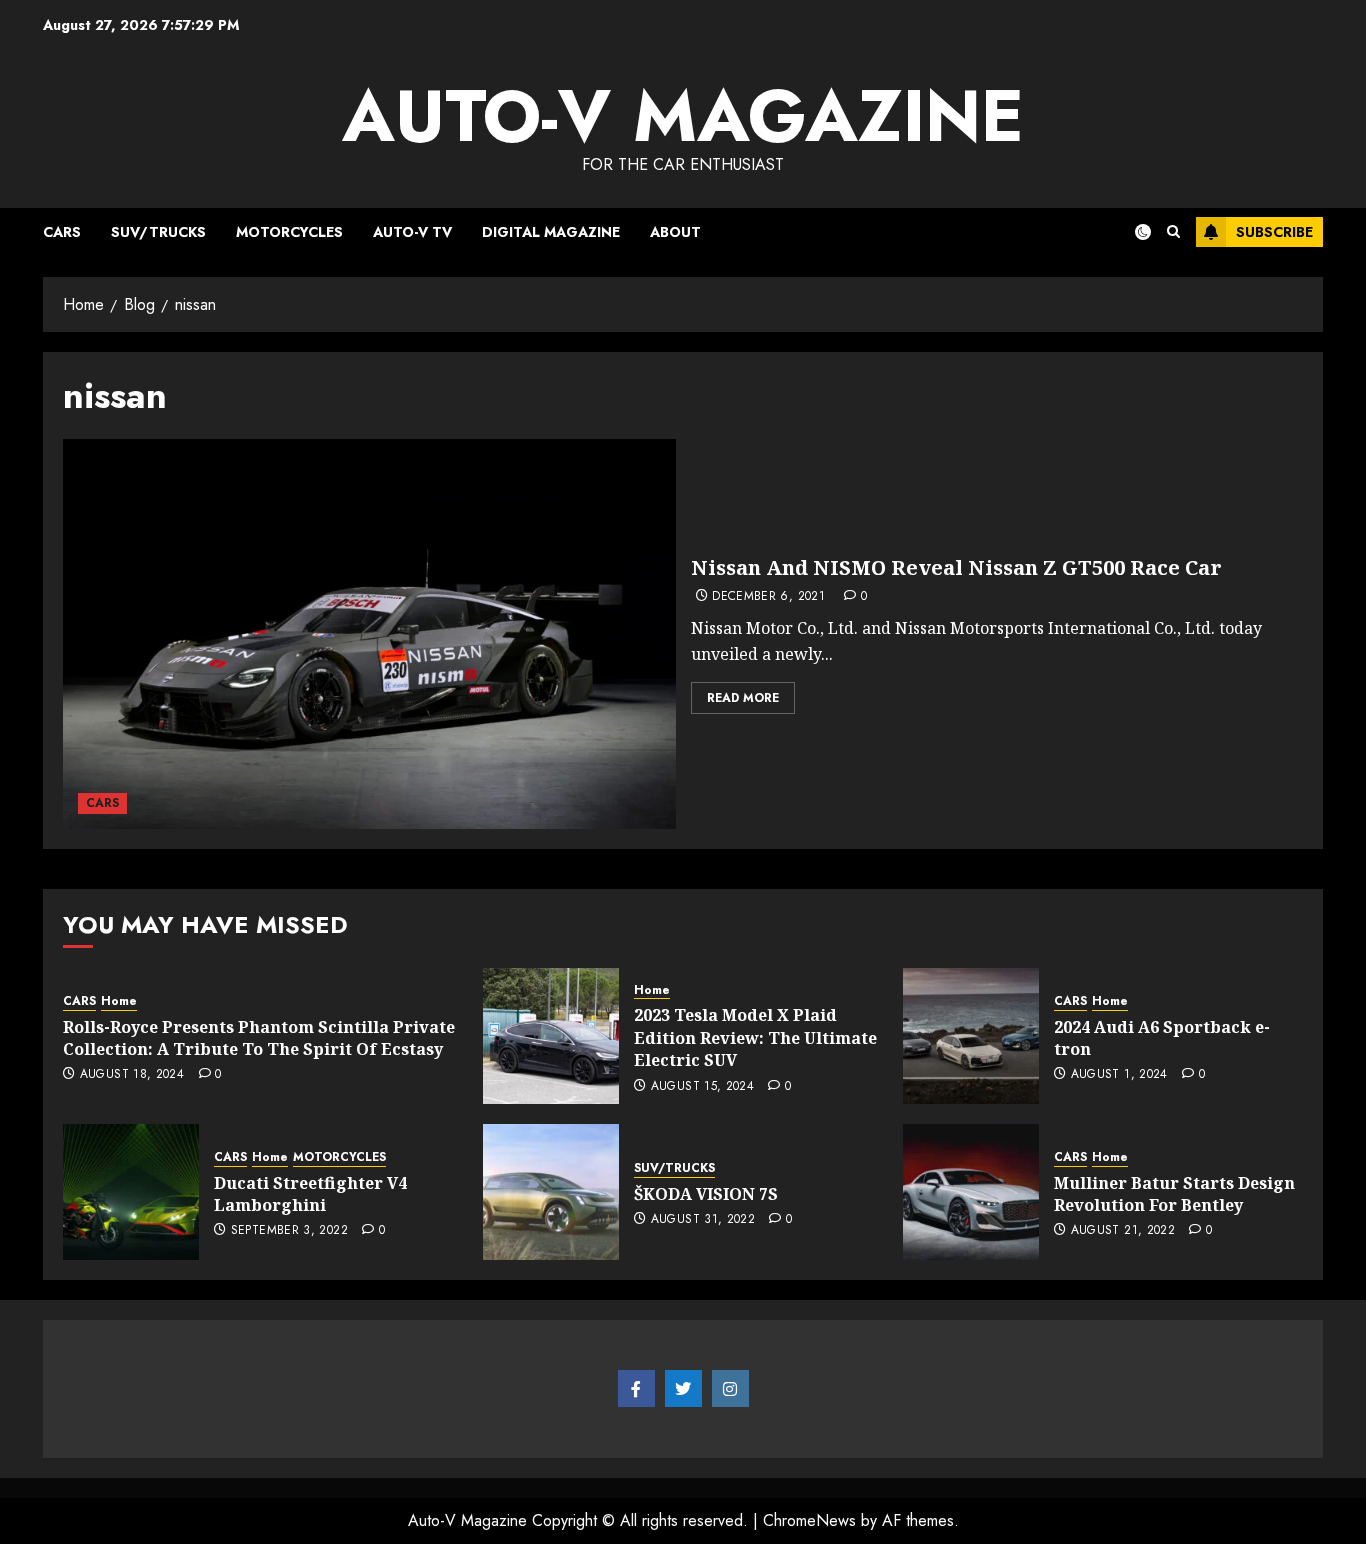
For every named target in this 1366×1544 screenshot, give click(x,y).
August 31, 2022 (703, 1220)
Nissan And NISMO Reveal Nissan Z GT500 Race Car (956, 567)
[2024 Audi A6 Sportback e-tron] (971, 1036)
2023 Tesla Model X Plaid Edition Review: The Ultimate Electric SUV (755, 1037)
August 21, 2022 (1123, 1231)
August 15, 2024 (702, 1087)
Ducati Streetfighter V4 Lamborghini (310, 1194)
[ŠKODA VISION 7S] (551, 1192)
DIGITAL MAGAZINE (551, 232)
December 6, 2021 (768, 597)
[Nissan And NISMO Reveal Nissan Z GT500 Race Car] (369, 634)
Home (119, 1001)
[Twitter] (683, 1389)
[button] (1173, 232)
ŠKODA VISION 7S (706, 1194)
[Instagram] (730, 1389)
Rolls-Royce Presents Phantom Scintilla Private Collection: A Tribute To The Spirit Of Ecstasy (259, 1038)
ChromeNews (809, 1520)
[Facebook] (636, 1389)
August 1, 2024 (1119, 1075)
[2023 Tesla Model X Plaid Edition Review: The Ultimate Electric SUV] (551, 1036)
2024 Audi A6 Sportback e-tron (1162, 1038)
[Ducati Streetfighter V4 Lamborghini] (131, 1192)
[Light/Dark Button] (1131, 232)
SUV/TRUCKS (158, 232)
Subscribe (1274, 232)
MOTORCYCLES (289, 232)
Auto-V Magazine (683, 116)
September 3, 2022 (289, 1231)
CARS (62, 232)
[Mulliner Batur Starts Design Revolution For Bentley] (971, 1192)
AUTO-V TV (412, 232)
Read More (743, 698)
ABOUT (675, 232)
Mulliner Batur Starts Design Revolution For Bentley (1174, 1194)
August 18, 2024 (132, 1075)
